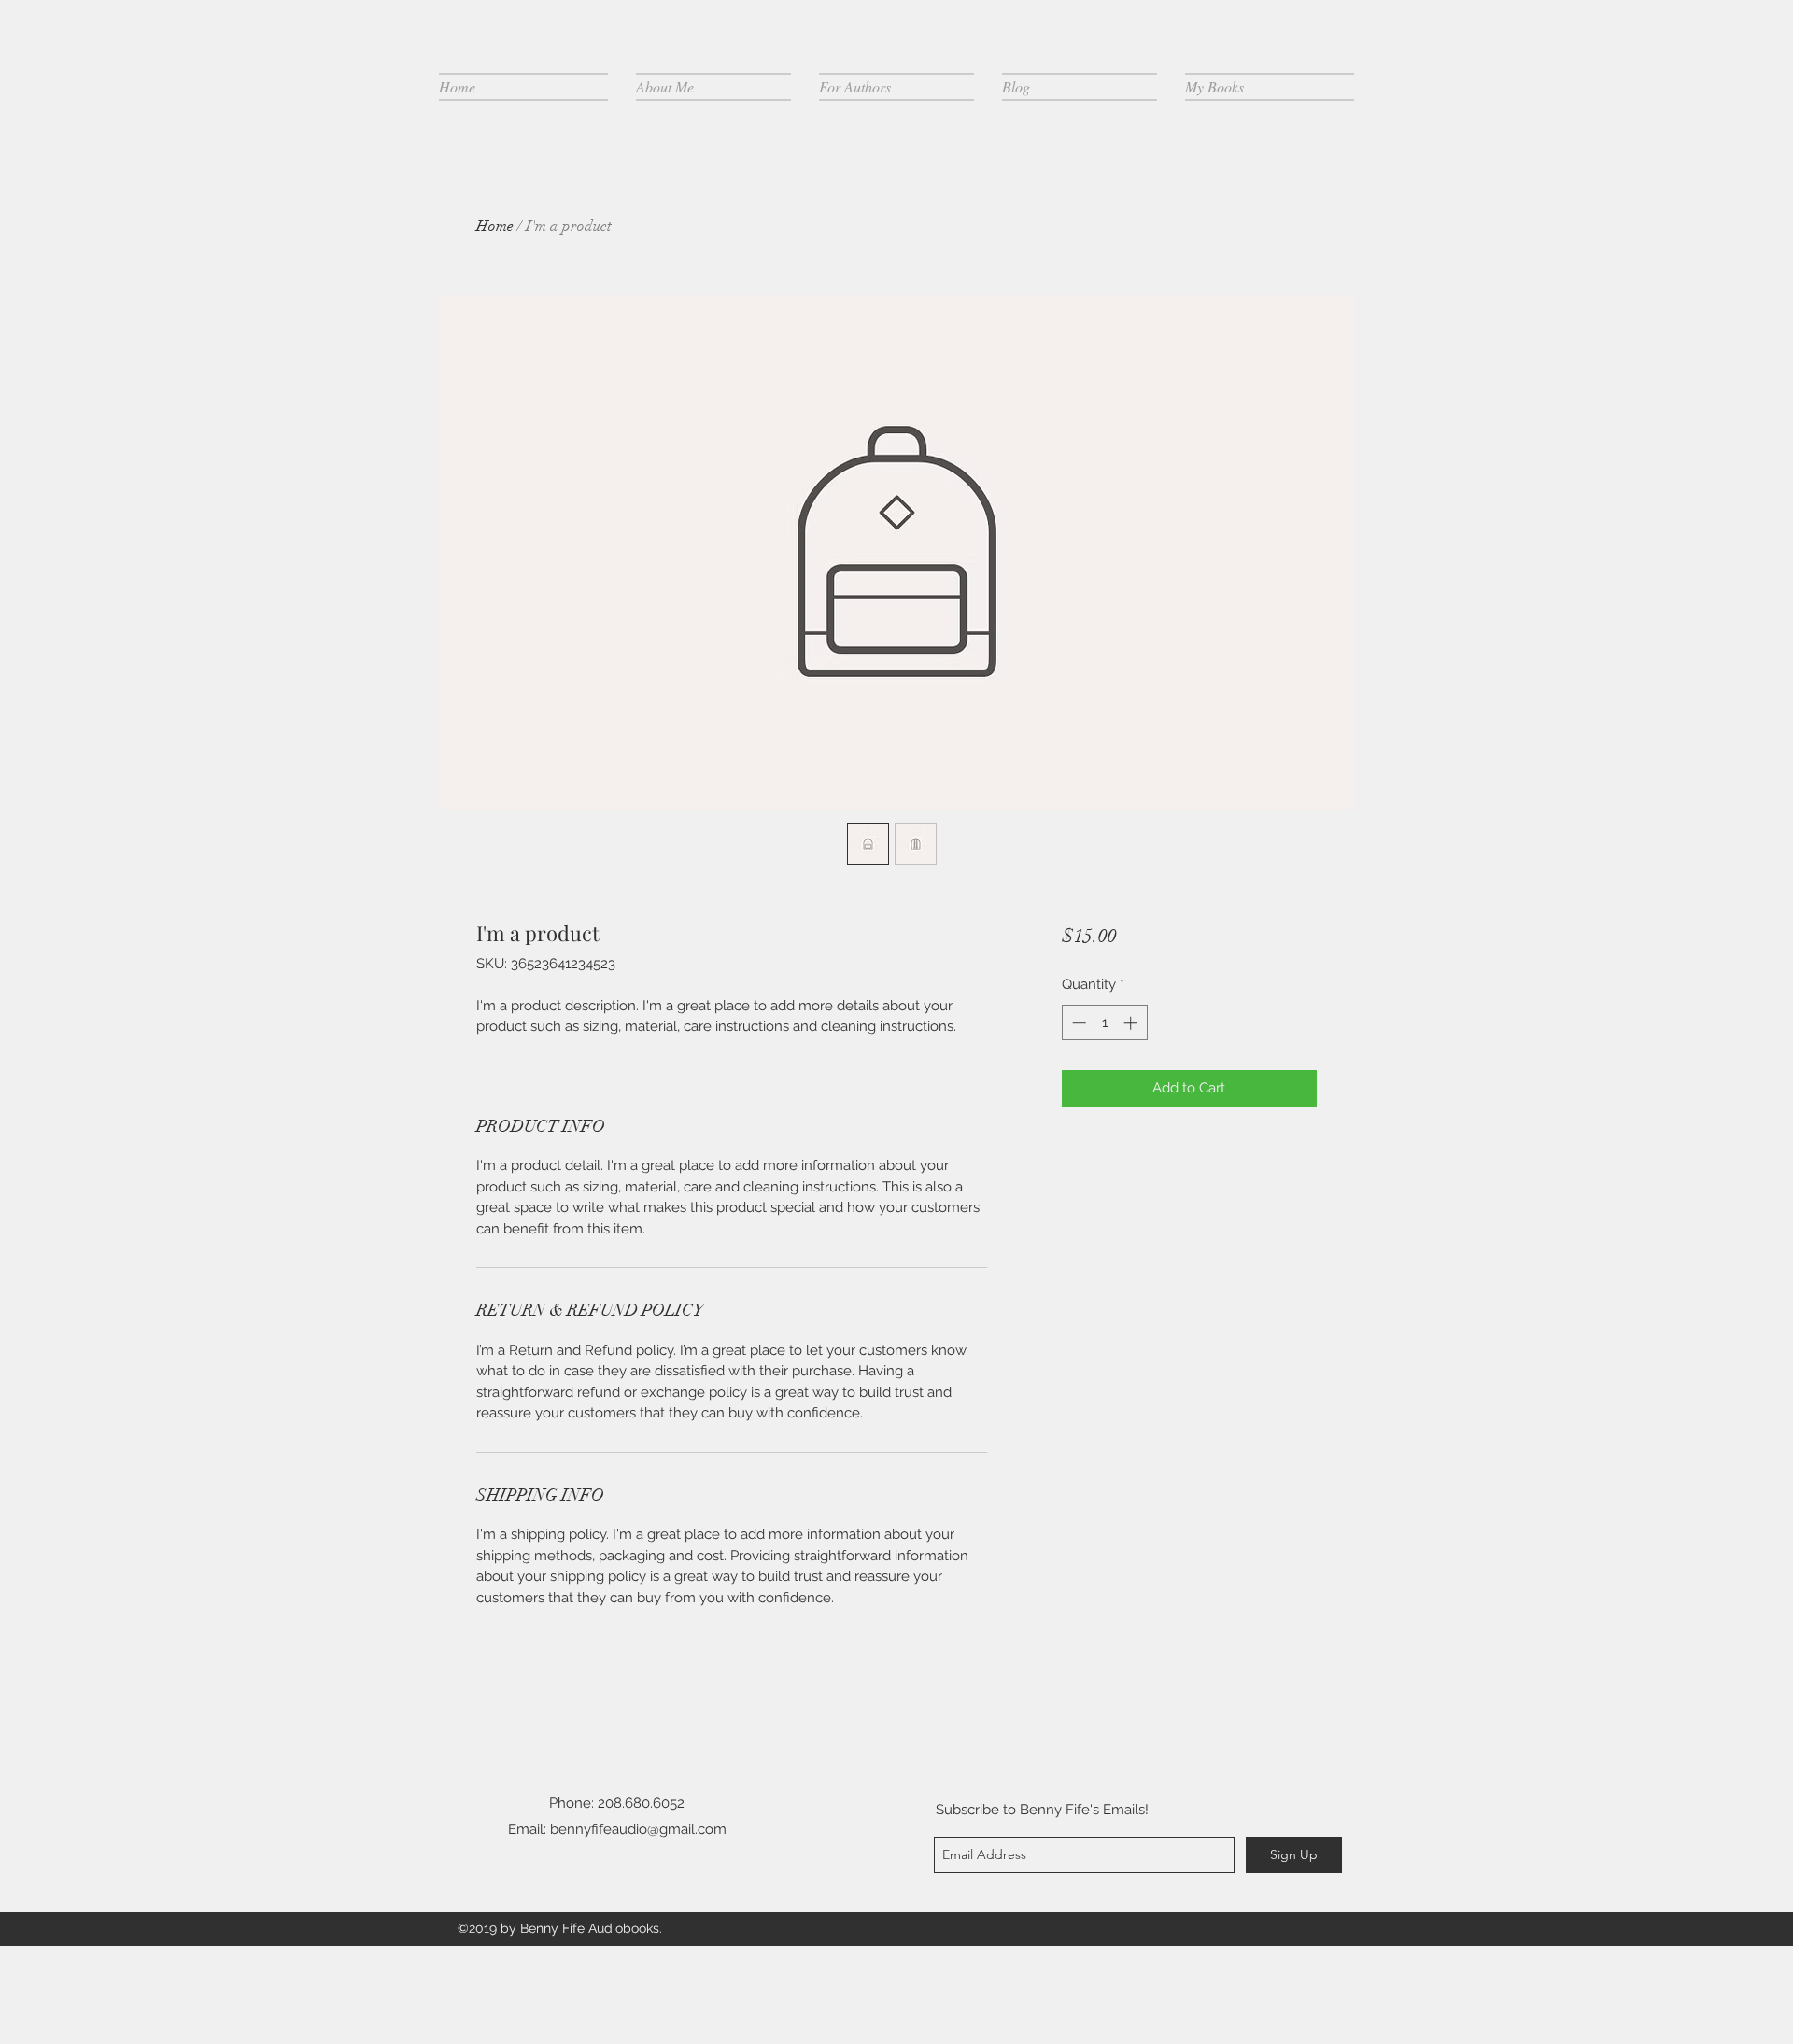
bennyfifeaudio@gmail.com (638, 1829)
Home (495, 226)
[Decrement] (1077, 1023)
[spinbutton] (1104, 1023)
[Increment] (1132, 1023)
